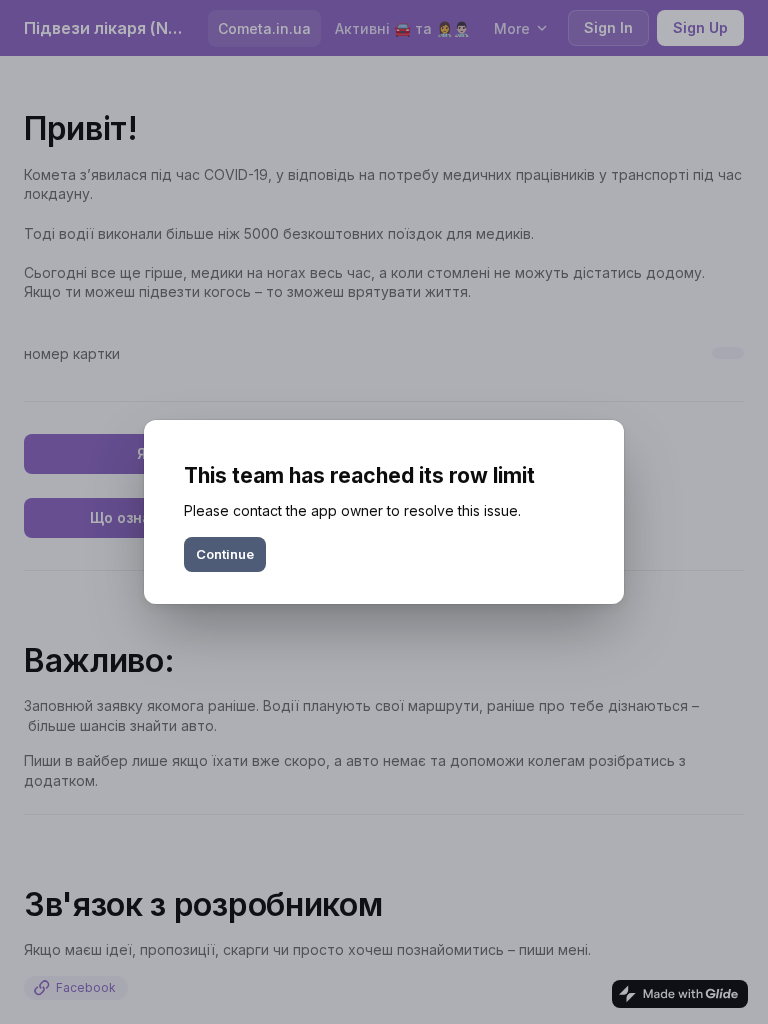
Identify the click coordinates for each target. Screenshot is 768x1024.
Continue (225, 554)
